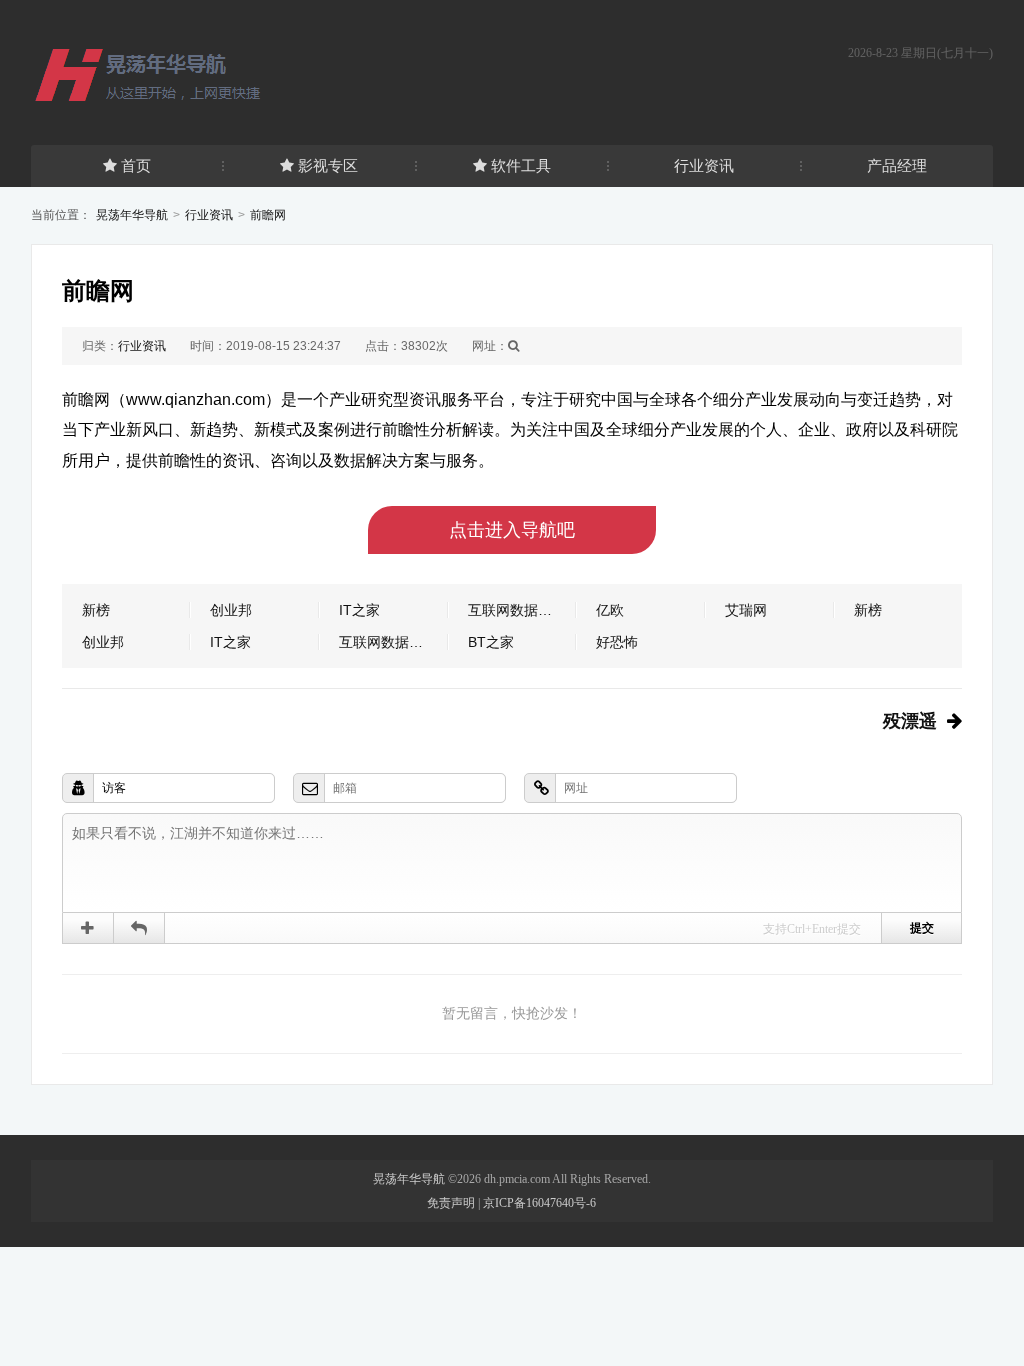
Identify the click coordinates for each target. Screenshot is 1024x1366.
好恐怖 (617, 642)
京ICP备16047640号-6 (539, 1203)
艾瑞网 (746, 610)
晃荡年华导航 (132, 215)
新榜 (96, 610)
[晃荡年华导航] (171, 74)
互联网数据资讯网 (522, 610)
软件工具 (521, 165)
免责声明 (451, 1203)
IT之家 (359, 610)
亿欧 (610, 610)
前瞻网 (268, 215)
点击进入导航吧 (512, 530)
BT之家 (491, 642)
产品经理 (897, 165)
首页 (136, 165)
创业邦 (231, 610)
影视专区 (328, 165)
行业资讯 (704, 165)
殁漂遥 (910, 721)
